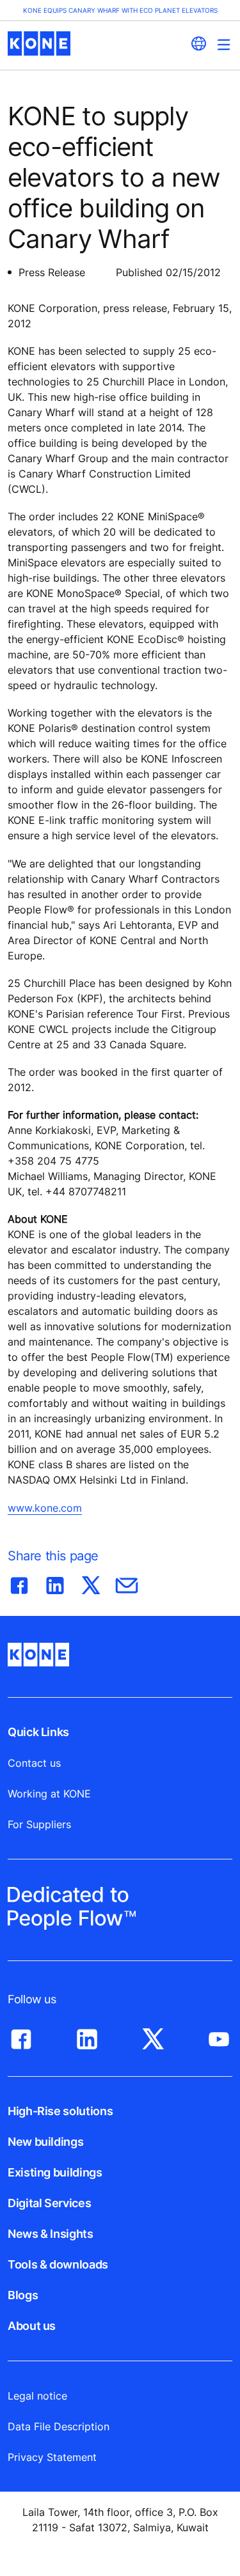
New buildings (45, 2142)
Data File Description (59, 2426)
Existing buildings (55, 2172)
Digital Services (49, 2203)
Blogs (23, 2295)
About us (32, 2326)
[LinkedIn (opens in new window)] (87, 2036)
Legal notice (37, 2396)
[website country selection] (198, 43)
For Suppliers (39, 1824)
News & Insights (51, 2234)
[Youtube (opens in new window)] (219, 2036)
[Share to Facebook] (19, 1583)
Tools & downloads (58, 2264)
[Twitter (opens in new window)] (153, 2036)
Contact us (34, 1763)
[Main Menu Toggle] (224, 44)
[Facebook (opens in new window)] (21, 2036)
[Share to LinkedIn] (55, 1583)
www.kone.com (45, 1508)
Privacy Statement (52, 2457)
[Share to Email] (127, 1583)
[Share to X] (91, 1583)
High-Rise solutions (60, 2111)
